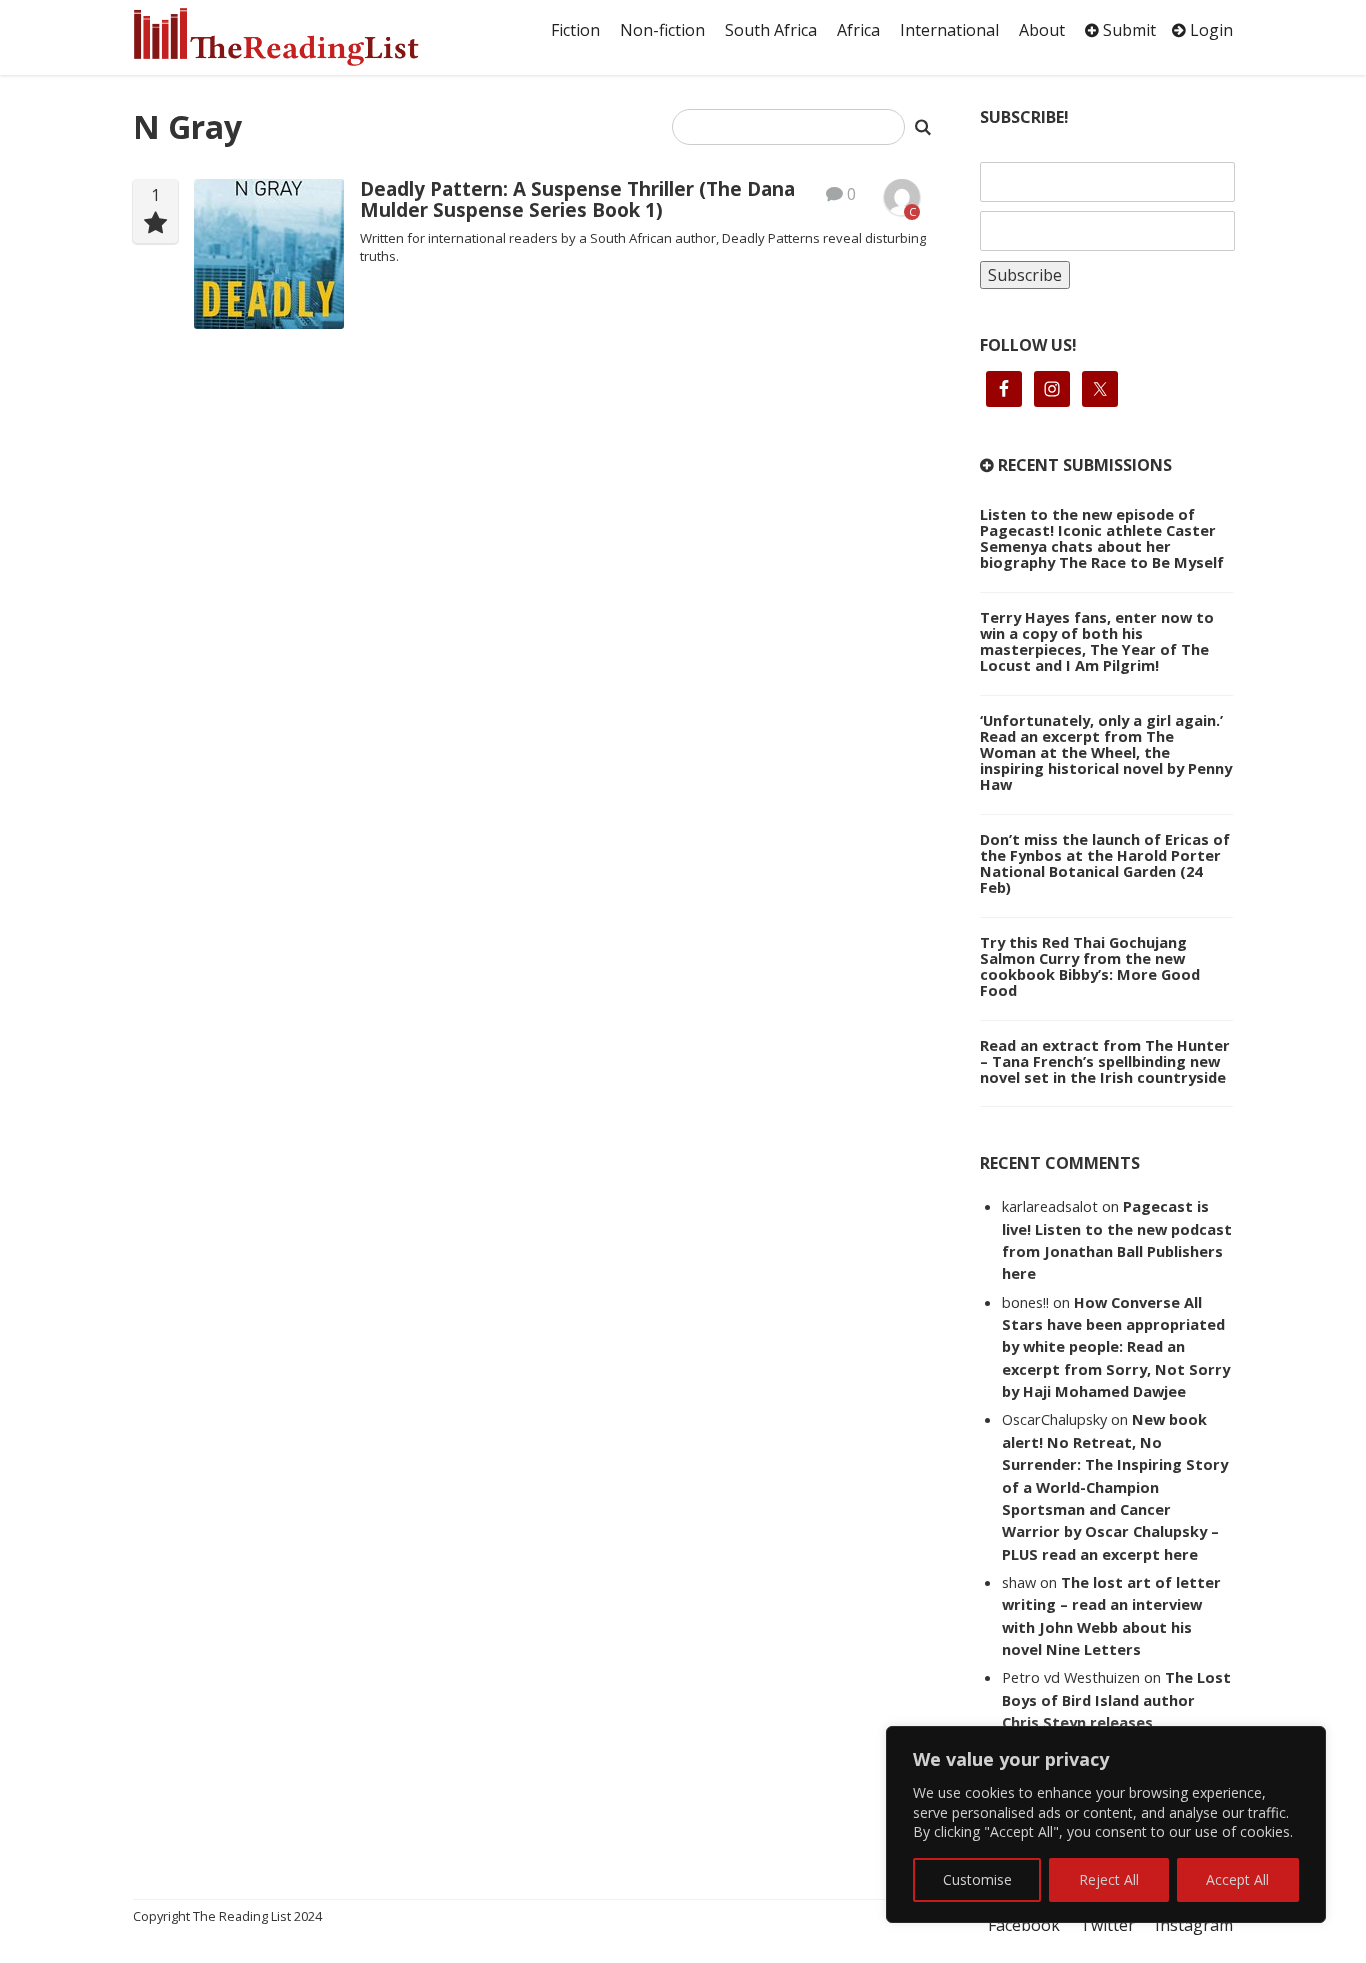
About (1042, 30)
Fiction (575, 30)
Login (1209, 30)
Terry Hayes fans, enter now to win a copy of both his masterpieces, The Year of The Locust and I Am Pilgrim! (1097, 641)
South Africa (771, 30)
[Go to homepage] (298, 37)
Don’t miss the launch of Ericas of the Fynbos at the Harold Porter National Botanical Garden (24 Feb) (1105, 863)
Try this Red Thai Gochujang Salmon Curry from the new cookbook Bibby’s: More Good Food (1090, 966)
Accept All (1237, 1879)
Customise (977, 1879)
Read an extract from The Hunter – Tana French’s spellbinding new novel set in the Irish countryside (1105, 1061)
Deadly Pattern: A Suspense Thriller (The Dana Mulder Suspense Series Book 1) (577, 199)
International (949, 30)
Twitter (1107, 1925)
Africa (858, 30)
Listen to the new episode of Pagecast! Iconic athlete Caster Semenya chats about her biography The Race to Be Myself (1102, 538)
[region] (1106, 1824)
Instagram (1194, 1925)
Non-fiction (662, 30)
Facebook (1024, 1925)
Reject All (1109, 1879)
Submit (1127, 30)
